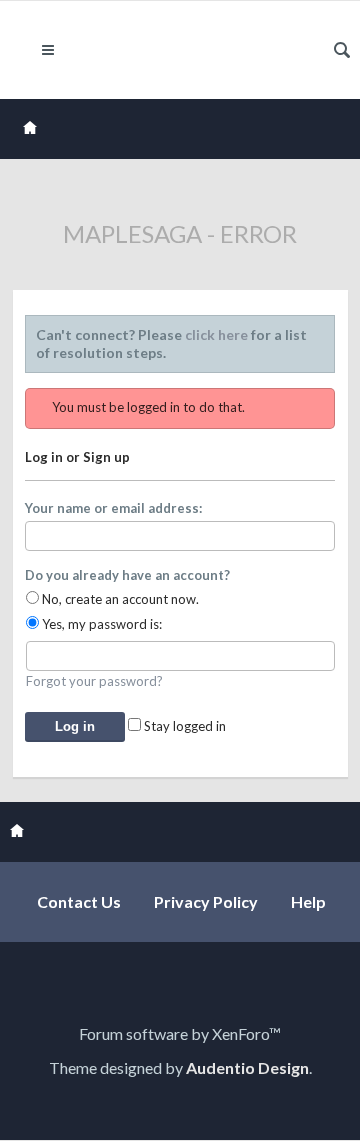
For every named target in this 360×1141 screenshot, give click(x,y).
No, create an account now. (119, 599)
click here (216, 334)
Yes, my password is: (100, 624)
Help (308, 901)
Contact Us (79, 901)
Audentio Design (247, 1067)
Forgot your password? (94, 681)
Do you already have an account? (127, 575)
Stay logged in (183, 726)
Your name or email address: (113, 508)
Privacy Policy (206, 901)
